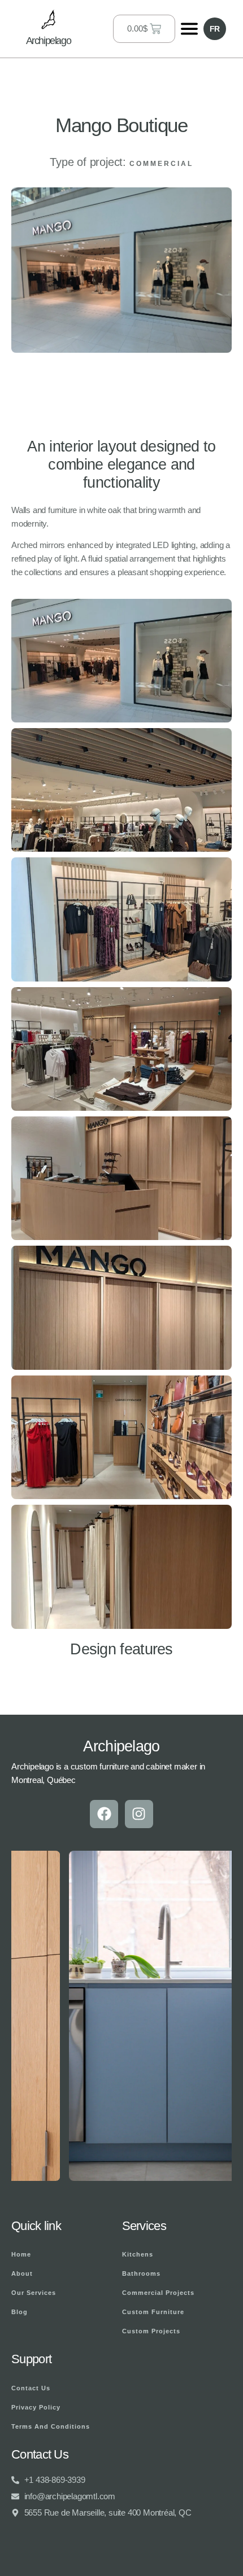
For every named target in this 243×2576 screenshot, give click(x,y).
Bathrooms (141, 2273)
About (22, 2273)
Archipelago (49, 41)
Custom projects (151, 2331)
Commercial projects (158, 2293)
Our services (34, 2293)
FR (215, 29)
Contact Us (31, 2388)
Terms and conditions (51, 2426)
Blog (19, 2312)
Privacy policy (36, 2407)
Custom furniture (153, 2312)
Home (21, 2254)
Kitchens (138, 2254)
